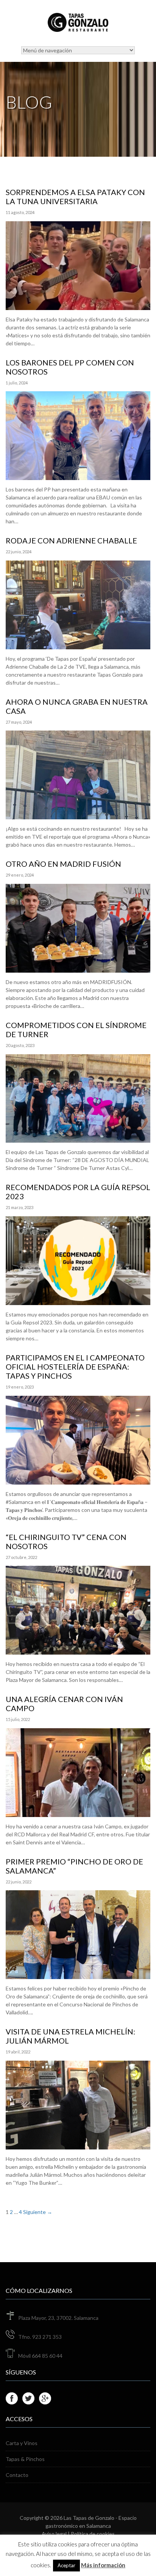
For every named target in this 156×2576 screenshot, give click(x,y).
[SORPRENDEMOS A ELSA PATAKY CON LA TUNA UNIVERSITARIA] (78, 306)
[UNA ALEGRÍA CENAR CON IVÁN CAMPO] (78, 1813)
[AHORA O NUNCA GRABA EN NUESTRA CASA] (78, 815)
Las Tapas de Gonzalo (89, 2518)
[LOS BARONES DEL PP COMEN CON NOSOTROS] (78, 476)
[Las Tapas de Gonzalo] (78, 25)
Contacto (17, 2475)
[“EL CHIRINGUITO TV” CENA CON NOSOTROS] (78, 1651)
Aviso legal (54, 2534)
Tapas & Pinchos (25, 2459)
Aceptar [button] (66, 2565)
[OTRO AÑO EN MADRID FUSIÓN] (78, 969)
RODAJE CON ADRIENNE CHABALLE (71, 540)
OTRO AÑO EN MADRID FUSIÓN (63, 864)
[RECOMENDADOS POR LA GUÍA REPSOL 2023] (78, 1301)
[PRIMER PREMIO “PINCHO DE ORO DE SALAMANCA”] (78, 1975)
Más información (103, 2565)
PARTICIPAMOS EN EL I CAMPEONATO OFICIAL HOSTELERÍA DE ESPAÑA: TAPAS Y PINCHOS (75, 1367)
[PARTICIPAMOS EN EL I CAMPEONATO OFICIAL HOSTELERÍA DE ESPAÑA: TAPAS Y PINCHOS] (78, 1481)
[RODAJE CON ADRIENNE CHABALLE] (78, 645)
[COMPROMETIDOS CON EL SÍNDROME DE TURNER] (78, 1139)
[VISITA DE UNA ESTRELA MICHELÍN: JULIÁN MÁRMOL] (78, 2145)
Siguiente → (38, 2212)
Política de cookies (93, 2534)
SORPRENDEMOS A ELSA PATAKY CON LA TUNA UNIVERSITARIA (75, 197)
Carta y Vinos (22, 2443)
